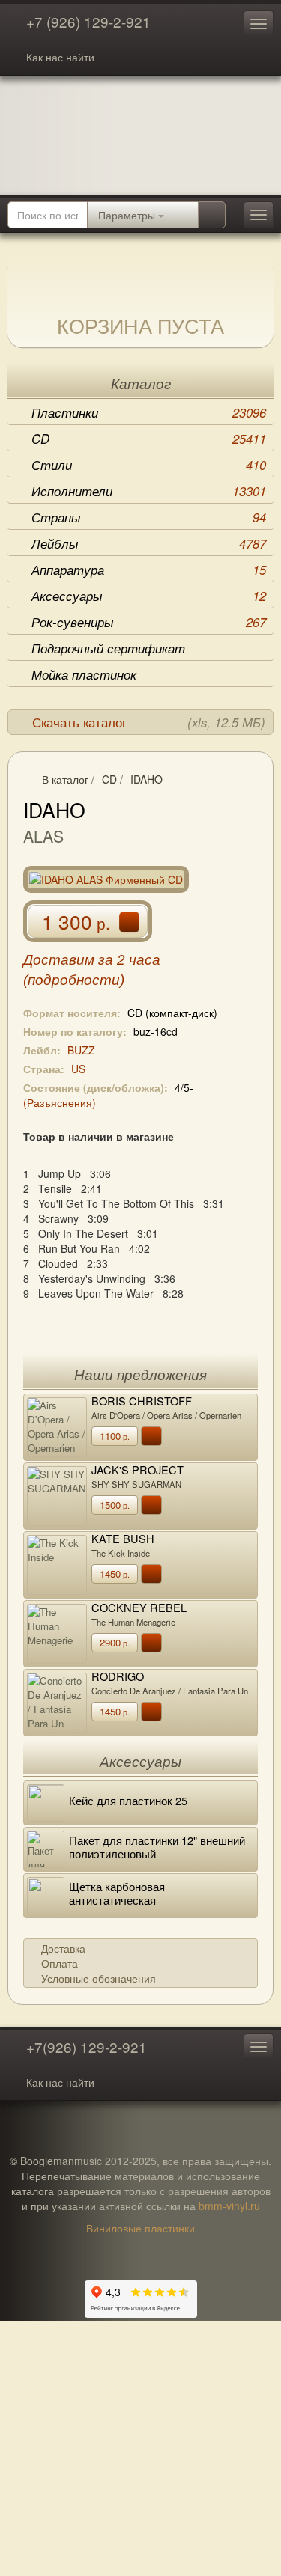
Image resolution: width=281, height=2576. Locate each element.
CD (149, 439)
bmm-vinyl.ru (229, 2206)
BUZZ (81, 1050)
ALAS (43, 836)
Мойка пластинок (84, 674)
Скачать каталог (149, 722)
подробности (74, 980)
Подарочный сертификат (108, 648)
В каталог (65, 779)
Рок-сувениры (149, 622)
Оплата (60, 1963)
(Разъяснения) (60, 1102)
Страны (149, 517)
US (78, 1069)
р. (115, 1436)
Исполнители (149, 491)
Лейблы (149, 543)
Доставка (63, 1948)
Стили (149, 465)
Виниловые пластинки (140, 2228)
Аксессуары (149, 596)
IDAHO (146, 779)
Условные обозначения (99, 1978)
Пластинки (149, 412)
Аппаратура (149, 570)
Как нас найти (60, 57)
